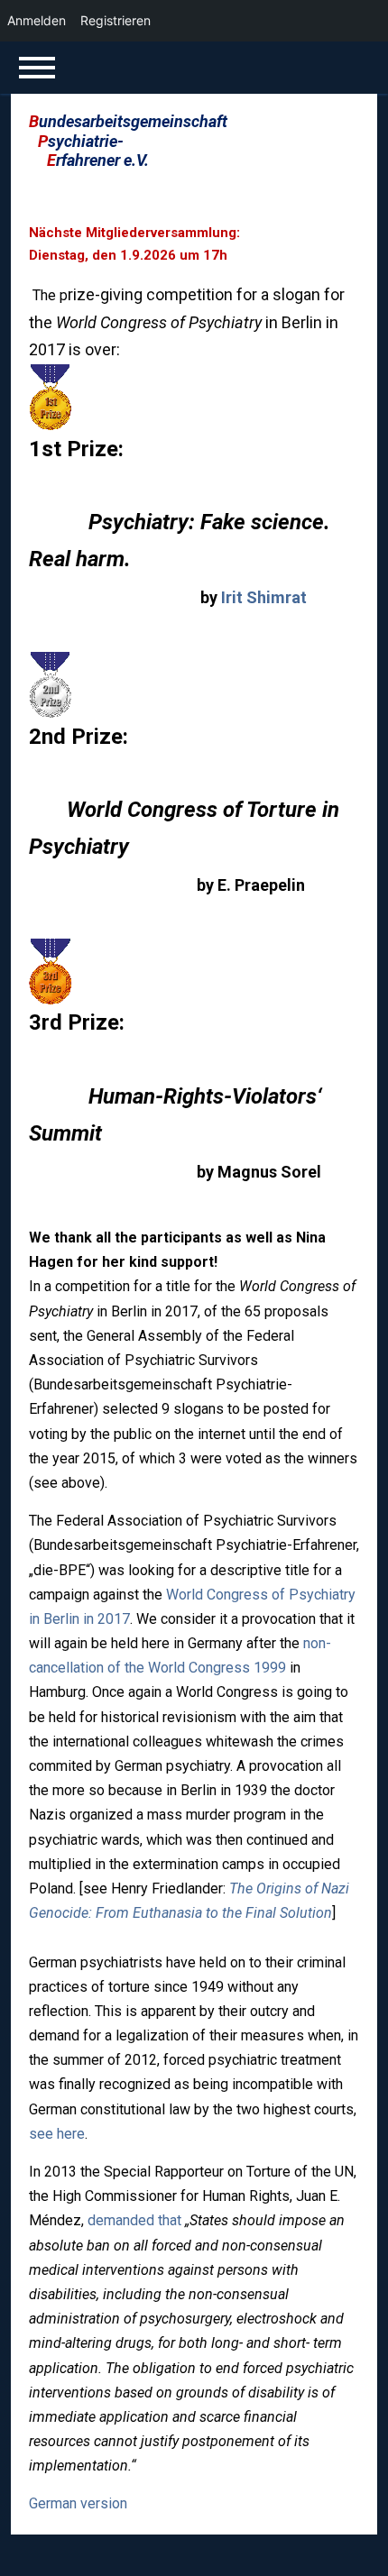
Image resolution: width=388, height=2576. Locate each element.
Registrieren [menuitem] (115, 20)
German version (78, 2503)
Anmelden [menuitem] (37, 20)
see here (57, 2134)
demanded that (134, 2220)
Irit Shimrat (264, 597)
